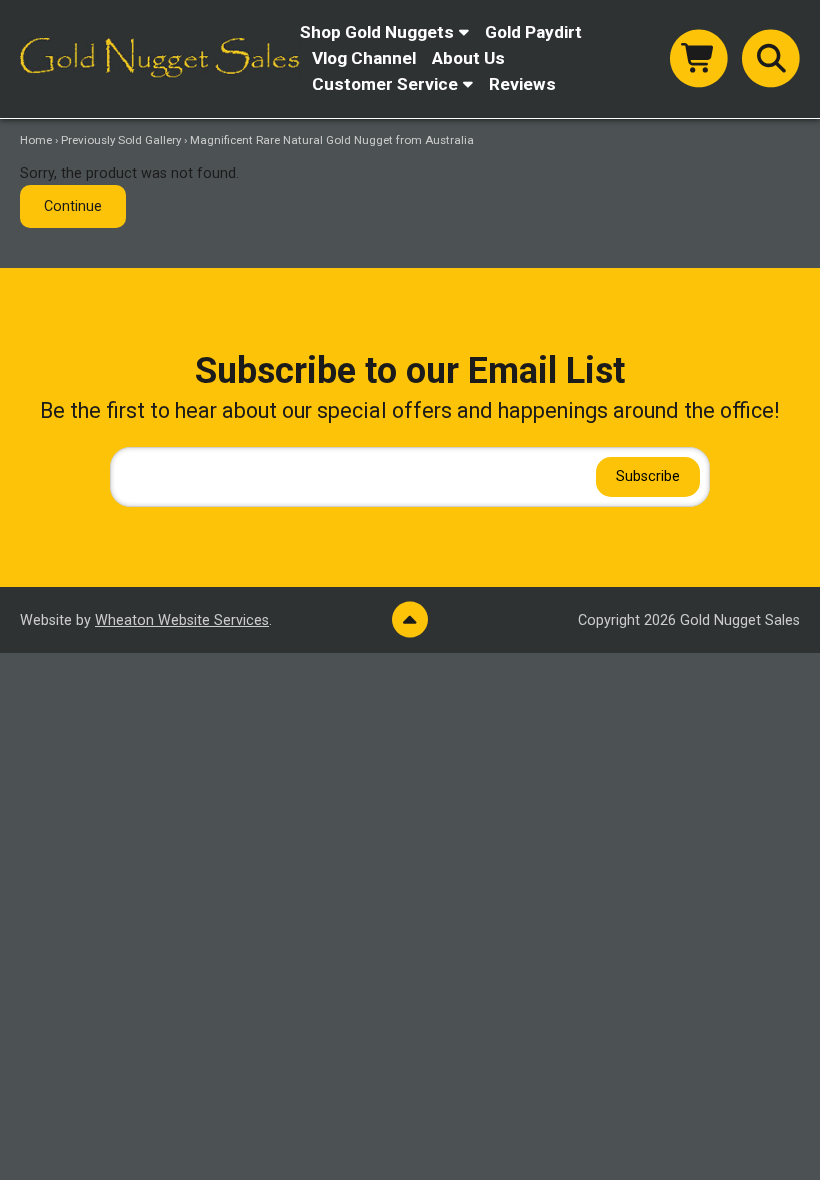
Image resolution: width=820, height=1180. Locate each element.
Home (36, 140)
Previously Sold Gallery (121, 140)
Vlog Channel (364, 58)
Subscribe (648, 476)
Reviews (522, 84)
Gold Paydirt (533, 32)
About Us (468, 58)
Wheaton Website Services (182, 620)
